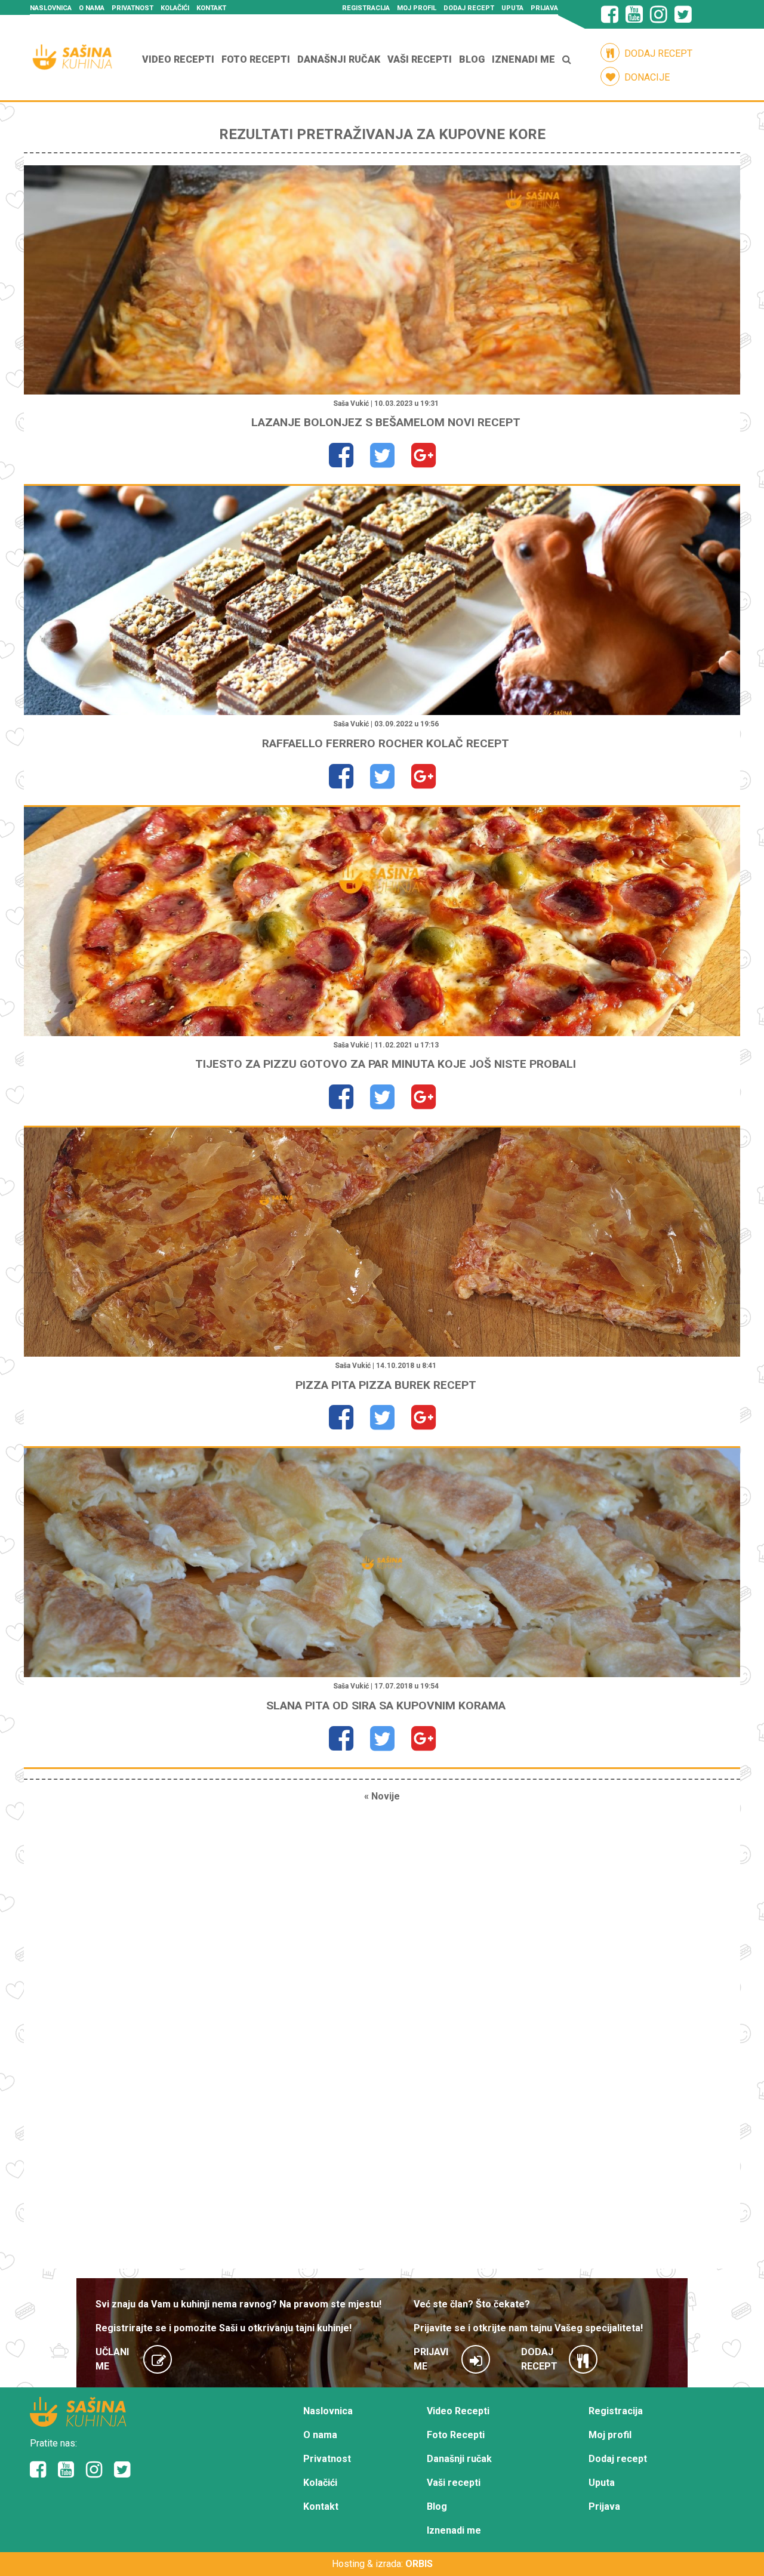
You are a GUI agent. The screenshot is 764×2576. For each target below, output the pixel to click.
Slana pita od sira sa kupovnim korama (386, 1705)
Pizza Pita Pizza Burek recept (386, 1385)
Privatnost (133, 8)
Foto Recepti (256, 59)
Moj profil (417, 8)
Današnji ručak (339, 59)
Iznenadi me (523, 59)
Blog (472, 59)
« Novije (382, 1796)
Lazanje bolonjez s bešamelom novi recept (386, 422)
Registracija (366, 8)
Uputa (512, 8)
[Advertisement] (382, 2041)
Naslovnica (51, 8)
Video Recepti (178, 59)
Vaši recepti (420, 59)
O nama (92, 8)
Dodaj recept (469, 8)
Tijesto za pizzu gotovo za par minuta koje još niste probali (386, 1064)
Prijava (544, 8)
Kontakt (211, 8)
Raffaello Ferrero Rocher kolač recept (386, 743)
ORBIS (419, 2564)
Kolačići (175, 8)
